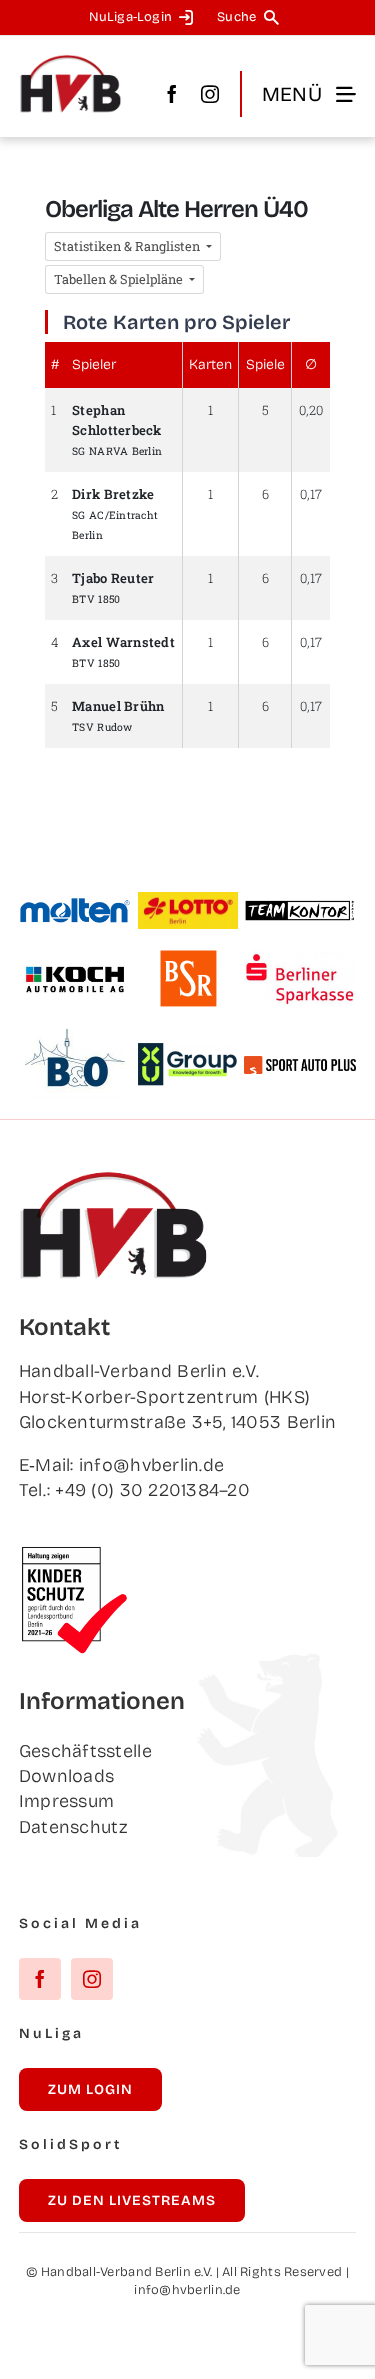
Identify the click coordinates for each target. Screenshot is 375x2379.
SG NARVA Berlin (117, 451)
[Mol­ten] (75, 906)
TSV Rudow (102, 727)
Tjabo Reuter (113, 578)
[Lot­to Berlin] (188, 901)
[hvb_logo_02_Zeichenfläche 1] (71, 63)
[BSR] (188, 958)
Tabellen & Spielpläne (120, 279)
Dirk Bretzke (113, 494)
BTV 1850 (96, 599)
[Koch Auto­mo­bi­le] (75, 969)
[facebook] (172, 94)
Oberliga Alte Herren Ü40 (176, 209)
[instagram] (210, 94)
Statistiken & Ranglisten (128, 246)
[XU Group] (188, 1052)
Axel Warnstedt (123, 642)
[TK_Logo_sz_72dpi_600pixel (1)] (300, 908)
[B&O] (75, 1038)
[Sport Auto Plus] (300, 1065)
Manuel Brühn (118, 706)
